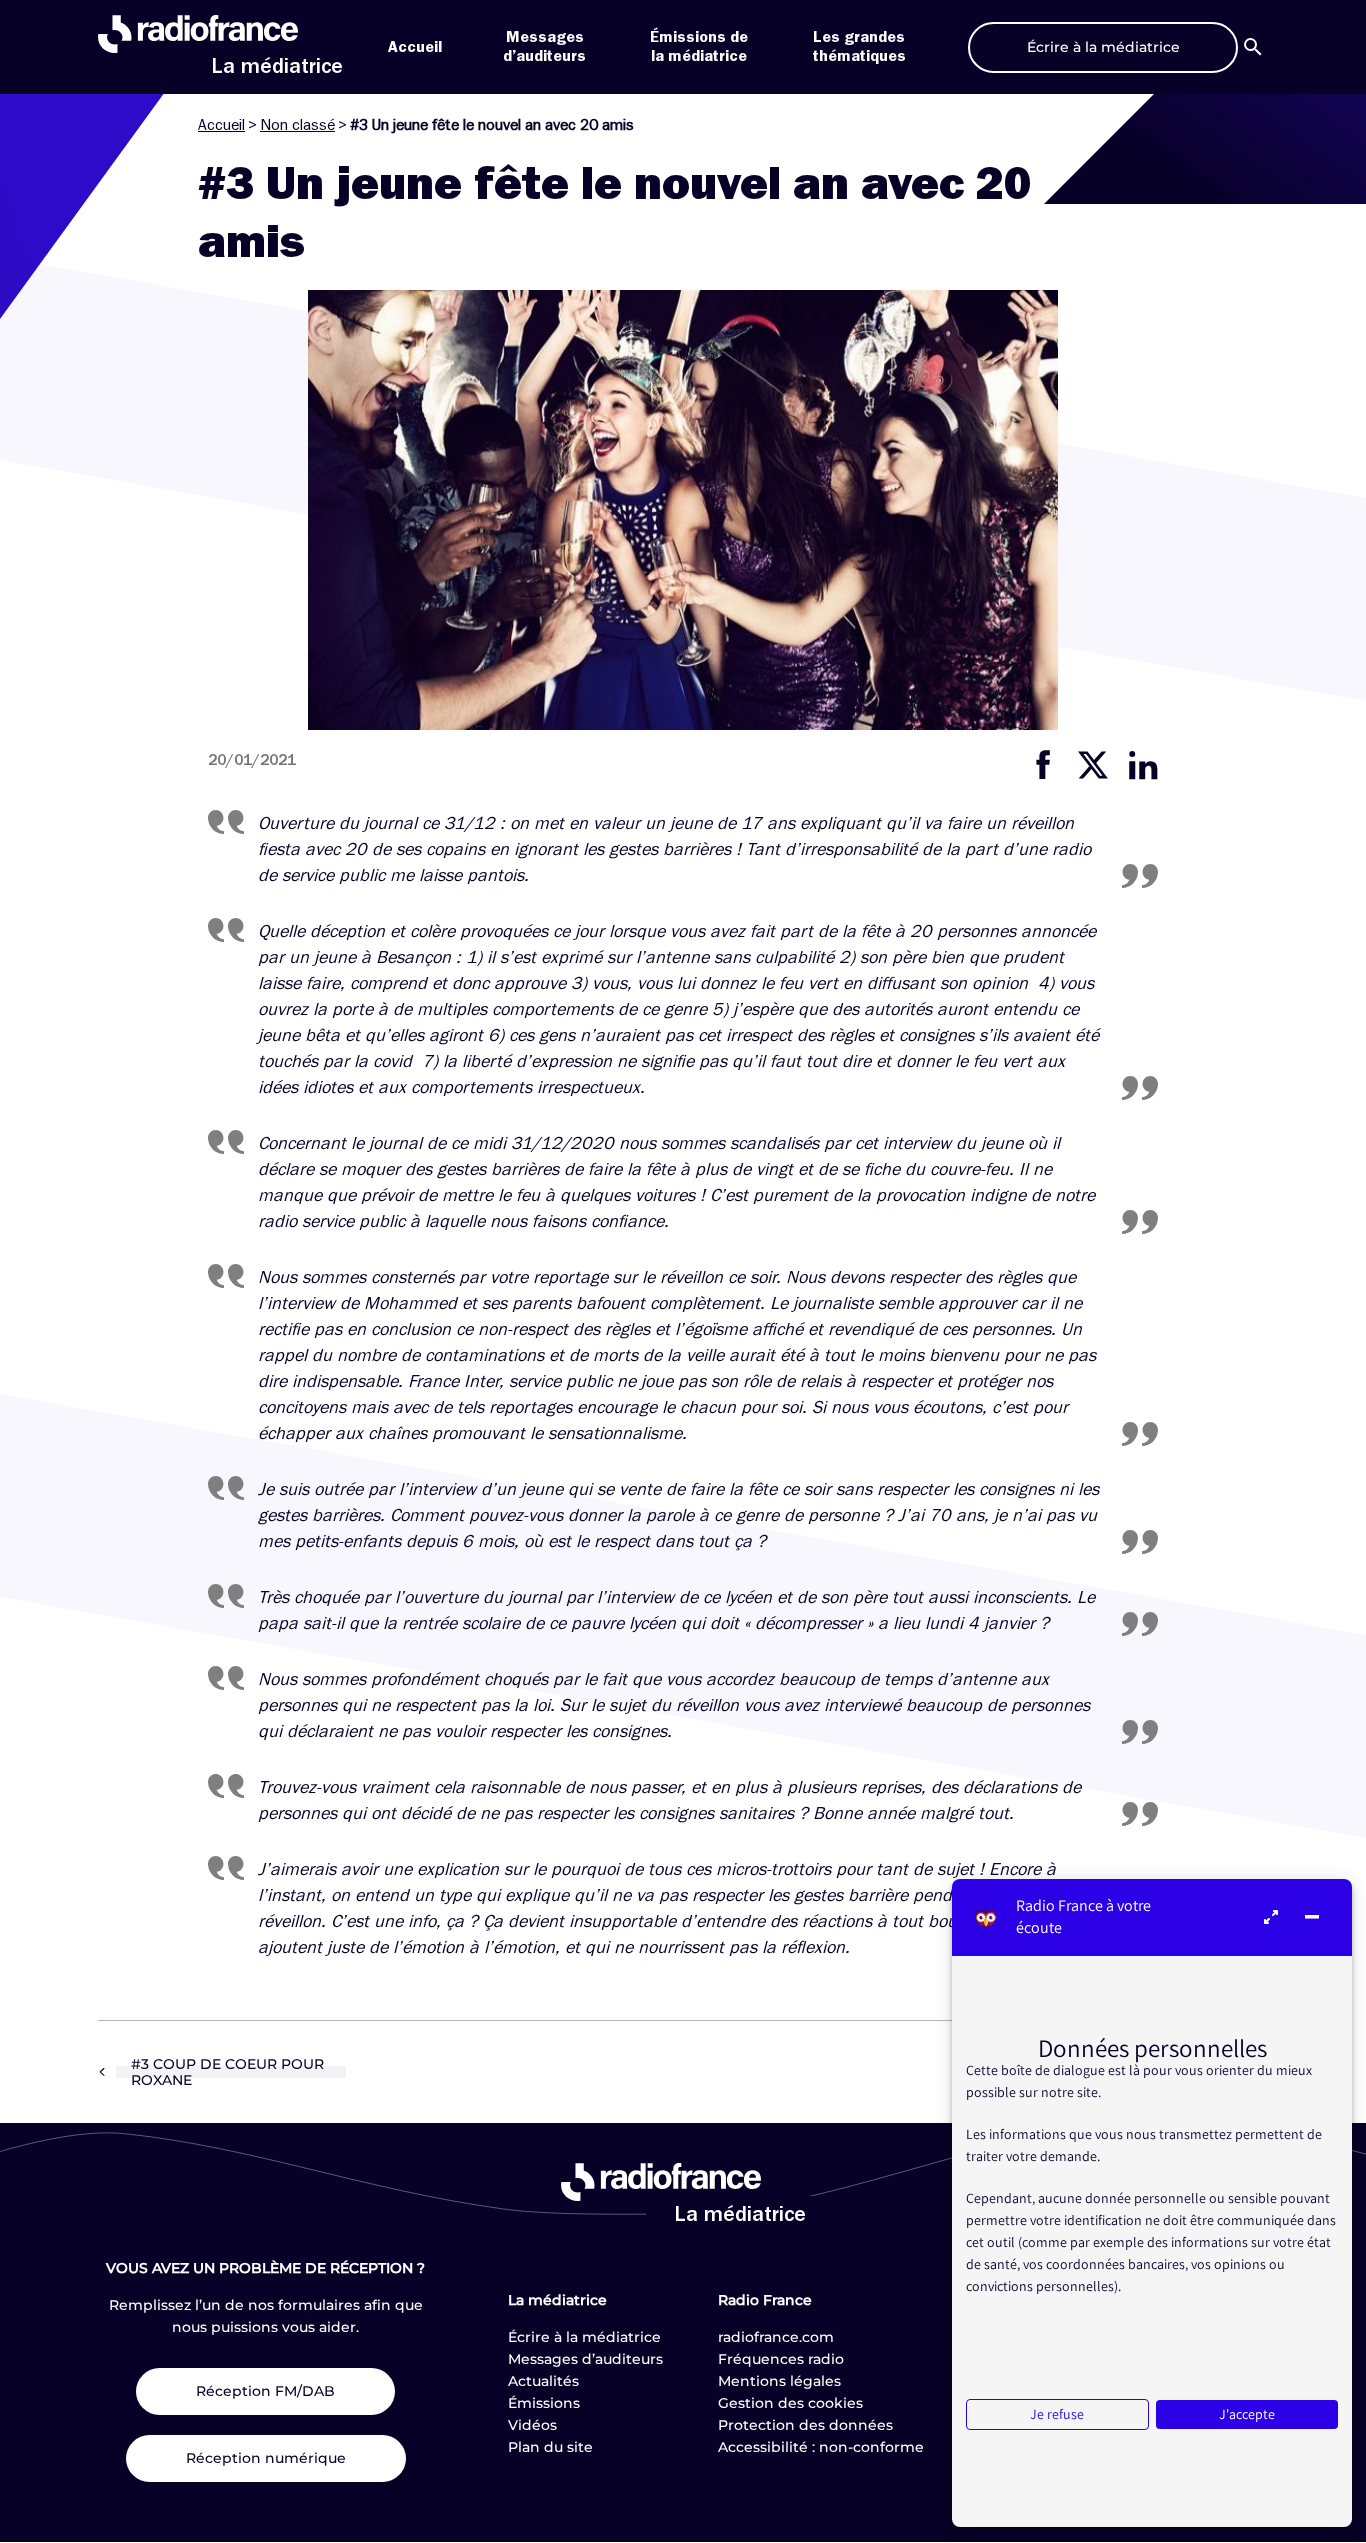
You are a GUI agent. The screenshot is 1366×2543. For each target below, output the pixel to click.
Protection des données (805, 2425)
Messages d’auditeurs (585, 2359)
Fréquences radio (781, 2359)
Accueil (415, 47)
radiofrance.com (776, 2337)
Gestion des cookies (790, 2403)
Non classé (297, 125)
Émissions (544, 2403)
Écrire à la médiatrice (584, 2337)
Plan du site (550, 2447)
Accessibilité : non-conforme (821, 2447)
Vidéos (532, 2425)
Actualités (543, 2381)
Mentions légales (779, 2381)
